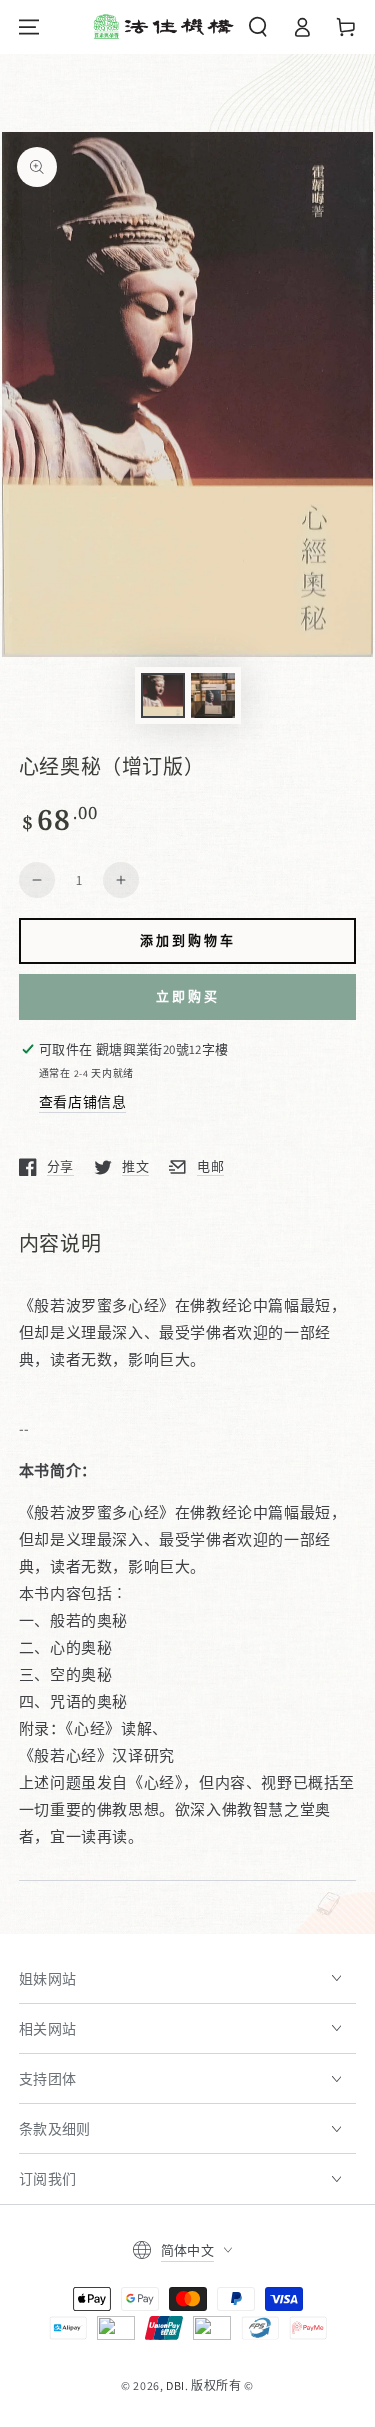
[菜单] (29, 27)
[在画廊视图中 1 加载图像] (163, 695)
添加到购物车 (188, 940)
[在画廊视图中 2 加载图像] (213, 695)
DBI (175, 2385)
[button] (258, 27)
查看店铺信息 (83, 1102)
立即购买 (188, 996)
